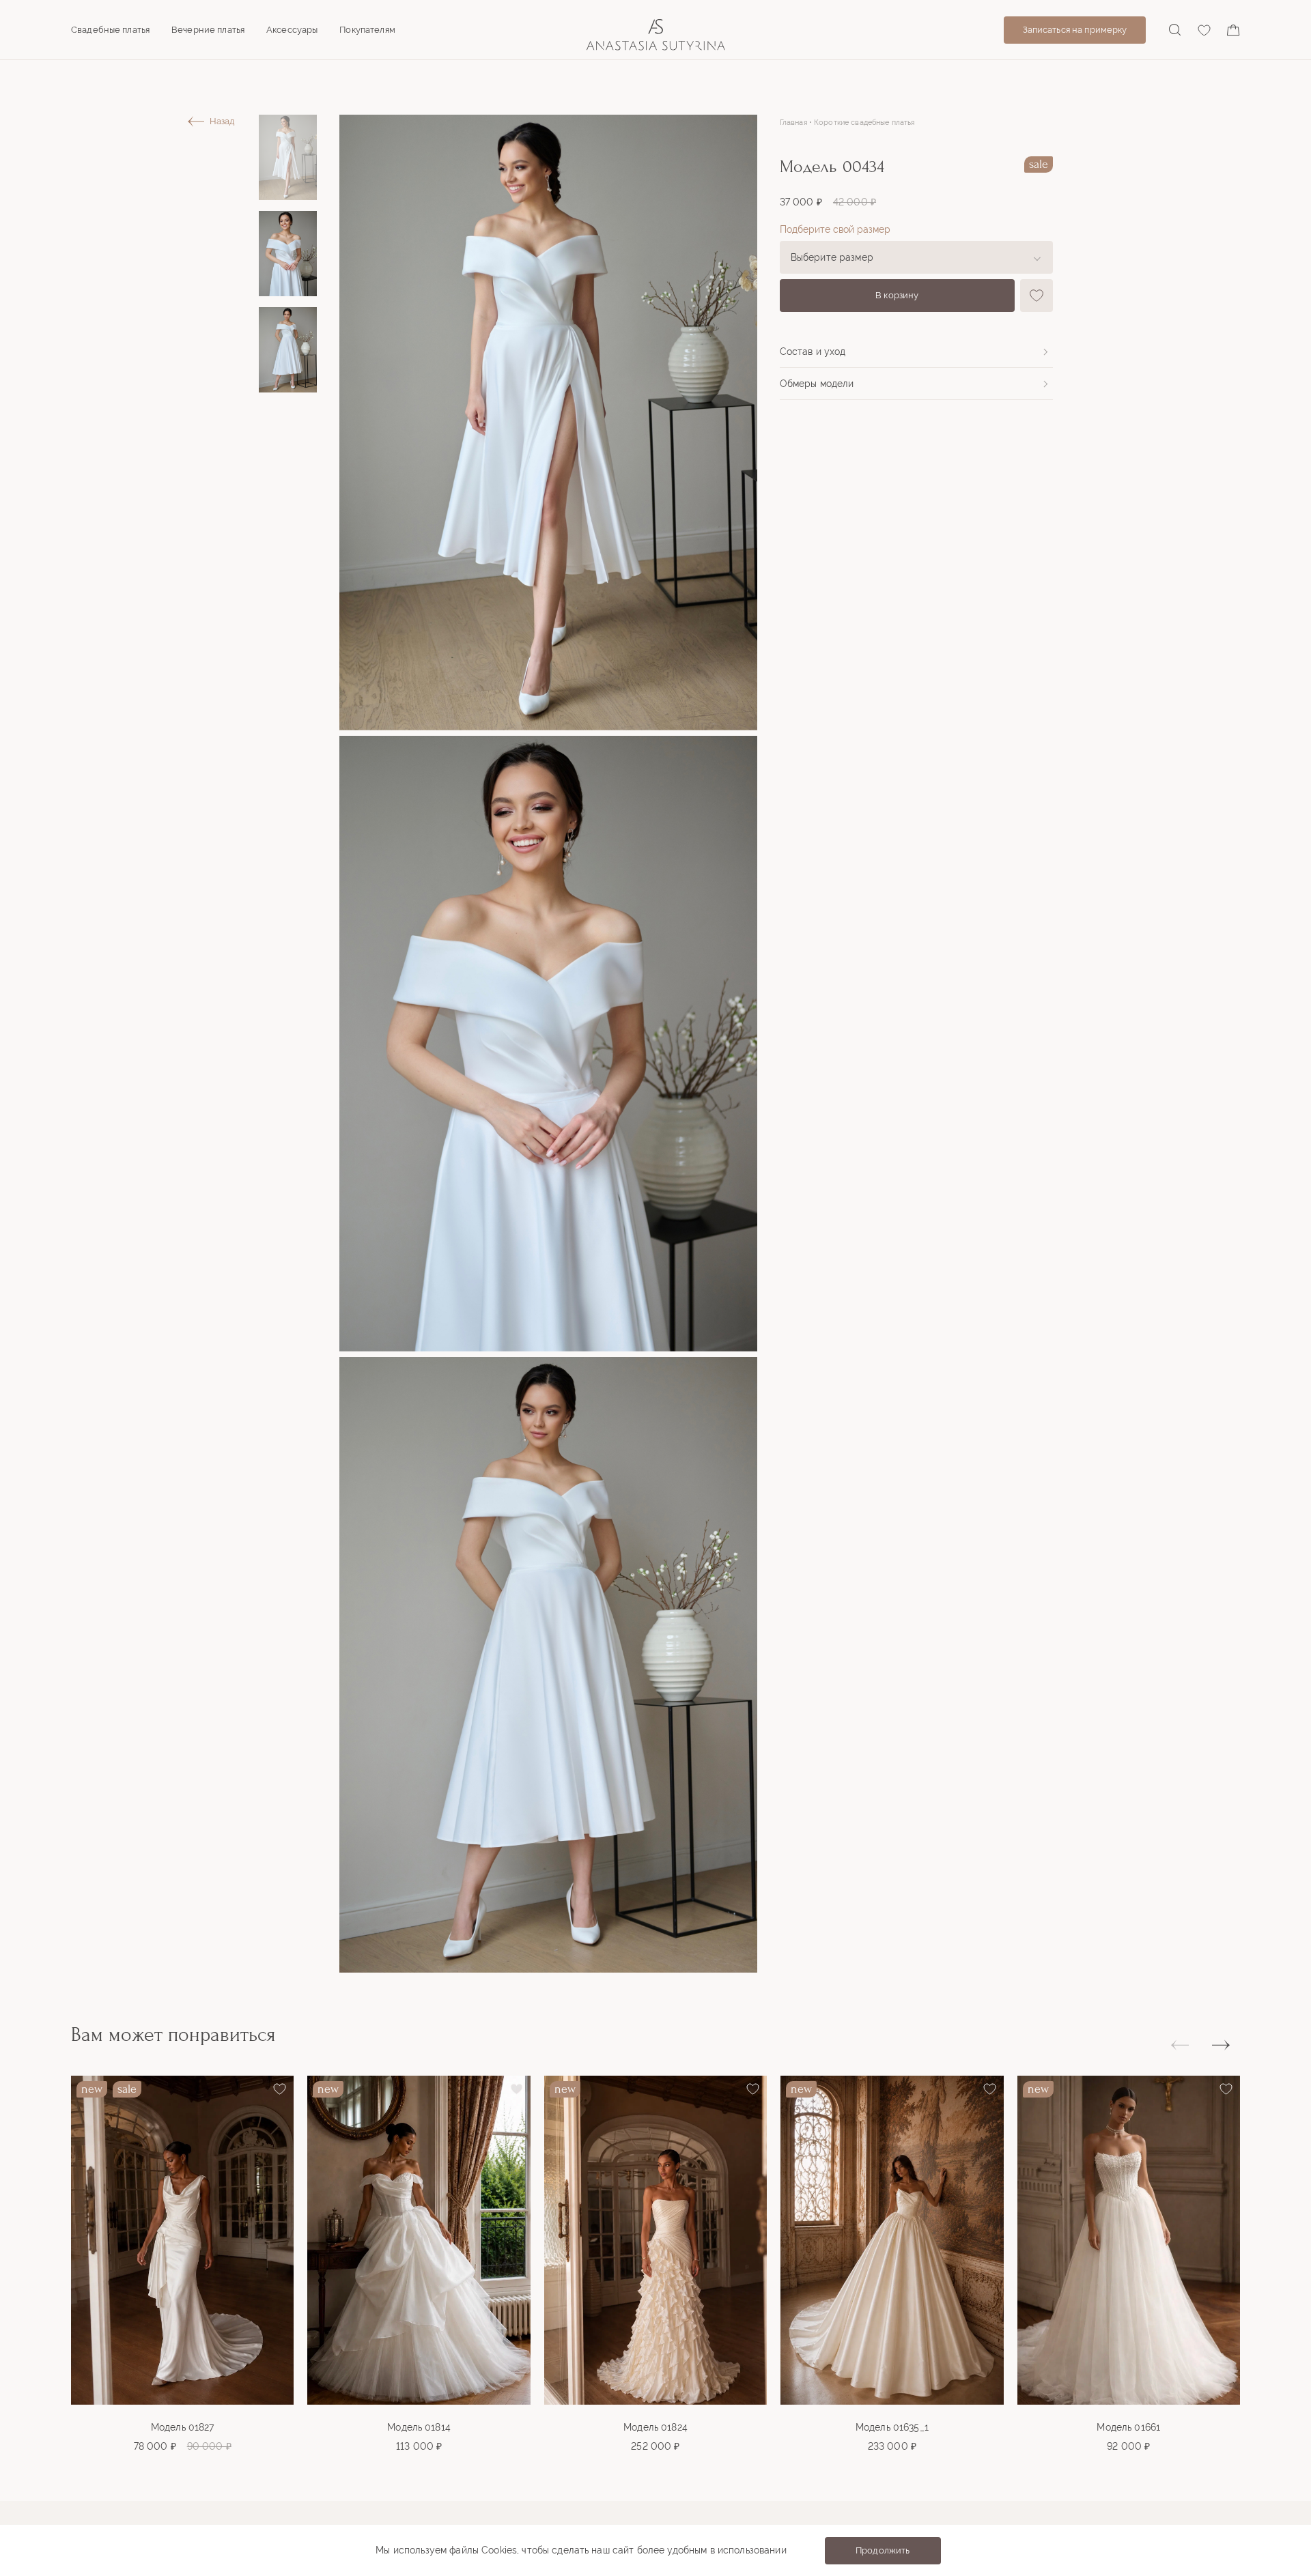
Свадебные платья (110, 30)
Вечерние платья (208, 30)
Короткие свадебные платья (864, 123)
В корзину (897, 295)
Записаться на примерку (1075, 30)
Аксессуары (292, 30)
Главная (793, 123)
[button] (1221, 2046)
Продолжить (883, 2550)
